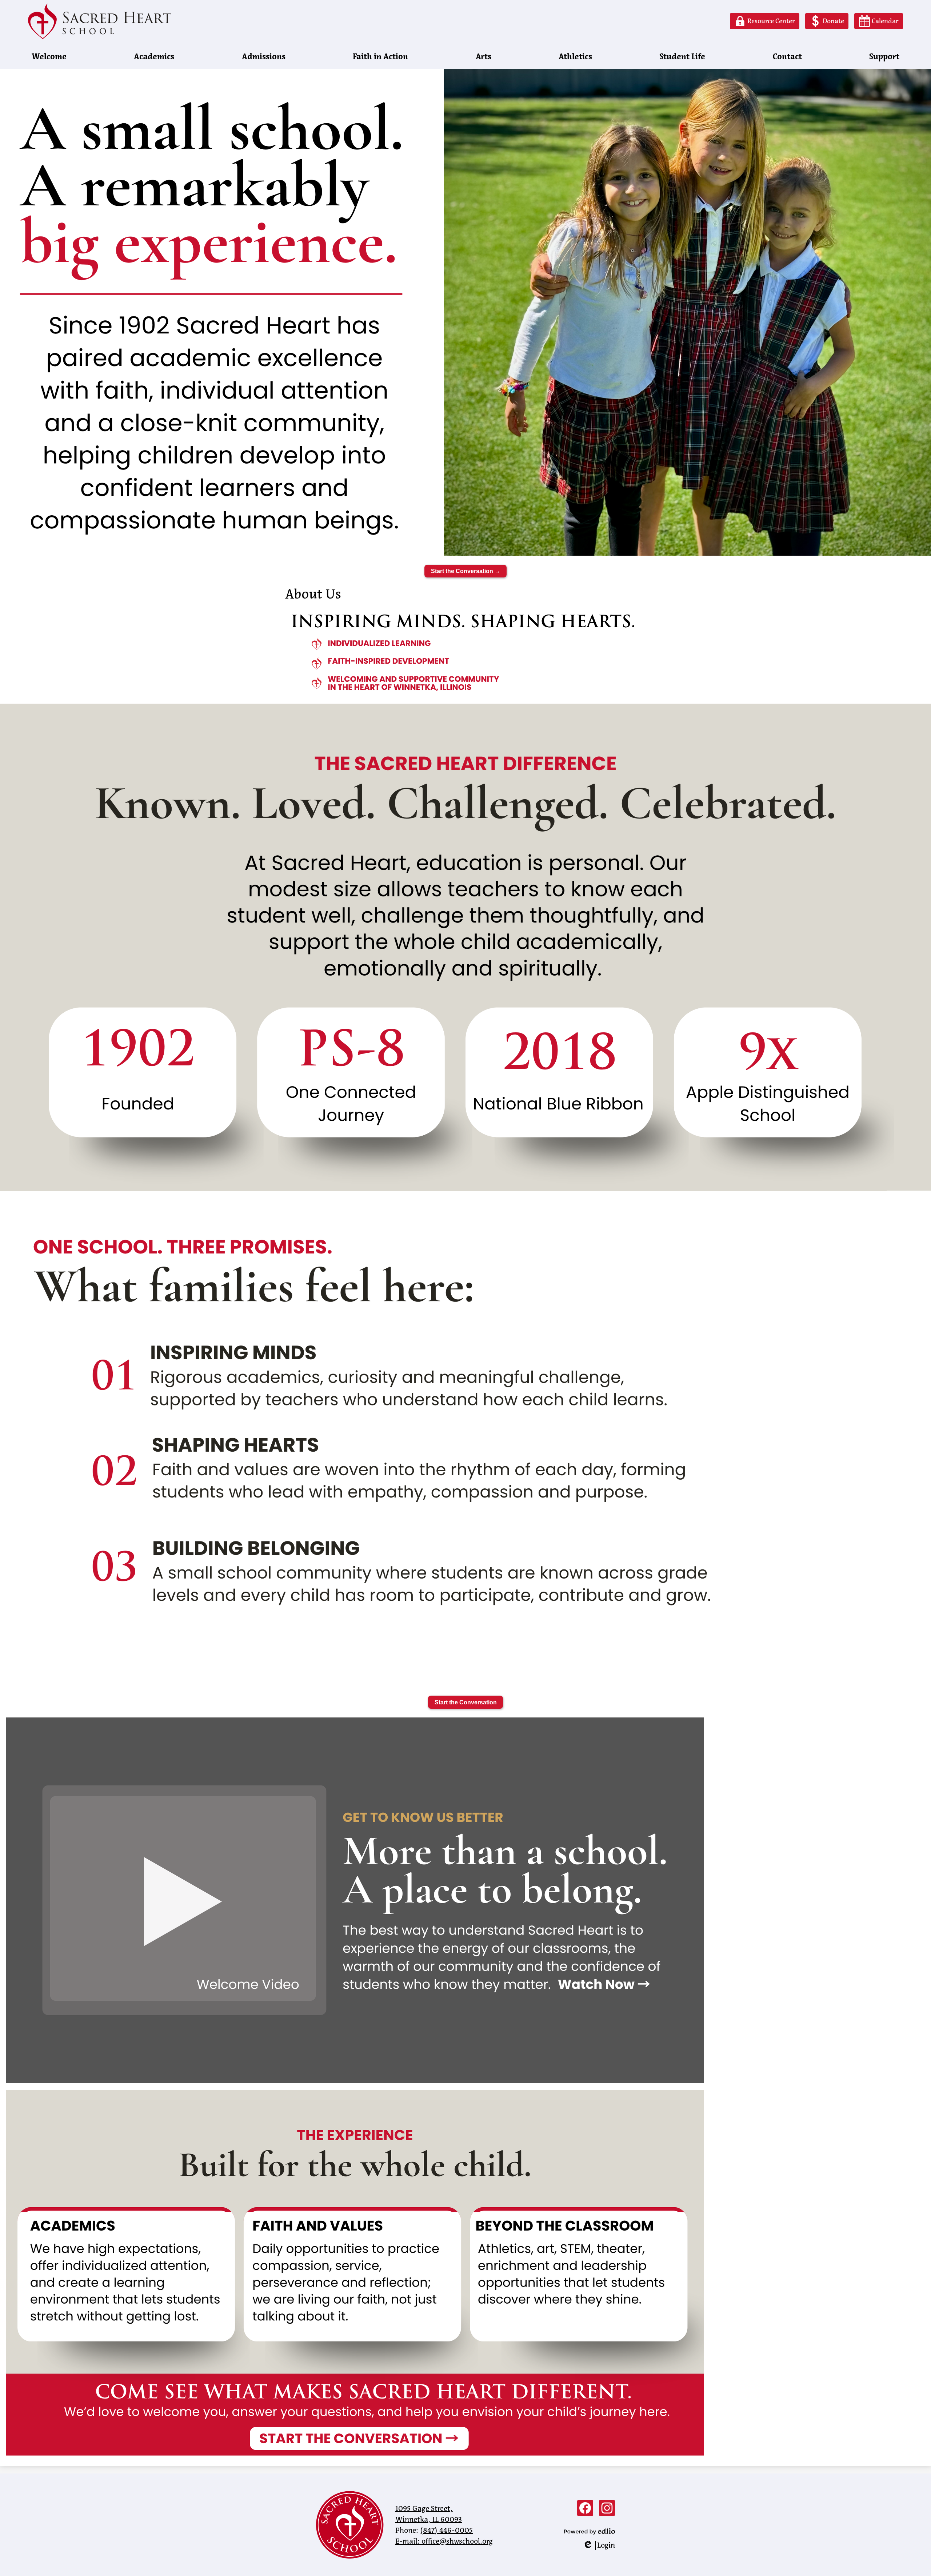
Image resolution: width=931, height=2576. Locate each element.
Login (599, 2545)
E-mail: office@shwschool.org (444, 2541)
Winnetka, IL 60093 (429, 2514)
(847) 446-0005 (446, 2530)
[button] (49, 57)
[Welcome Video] (355, 2081)
